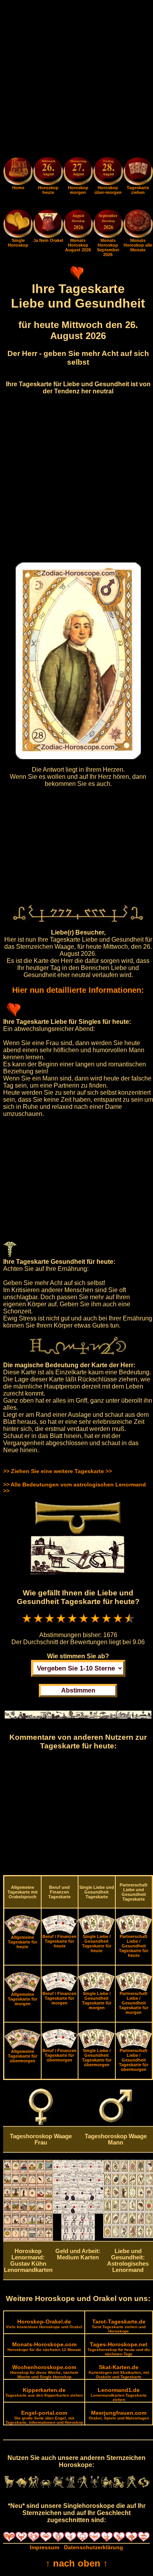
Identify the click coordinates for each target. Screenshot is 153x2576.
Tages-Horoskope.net (119, 2349)
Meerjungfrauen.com (119, 2415)
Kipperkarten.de (44, 2392)
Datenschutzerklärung (94, 2547)
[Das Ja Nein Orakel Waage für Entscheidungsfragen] (48, 236)
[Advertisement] (76, 80)
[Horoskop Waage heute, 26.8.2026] (48, 172)
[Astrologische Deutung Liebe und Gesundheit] (128, 2236)
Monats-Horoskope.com (44, 2346)
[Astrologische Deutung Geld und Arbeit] (78, 2239)
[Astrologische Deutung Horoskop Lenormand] (28, 2239)
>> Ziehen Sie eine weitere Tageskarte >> (57, 1471)
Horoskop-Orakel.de (44, 2324)
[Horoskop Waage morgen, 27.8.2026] (78, 172)
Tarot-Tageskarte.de (119, 2326)
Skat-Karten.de (119, 2371)
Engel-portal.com (44, 2417)
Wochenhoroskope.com (44, 2371)
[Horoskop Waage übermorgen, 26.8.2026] (108, 172)
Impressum (45, 2547)
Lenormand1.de (119, 2394)
